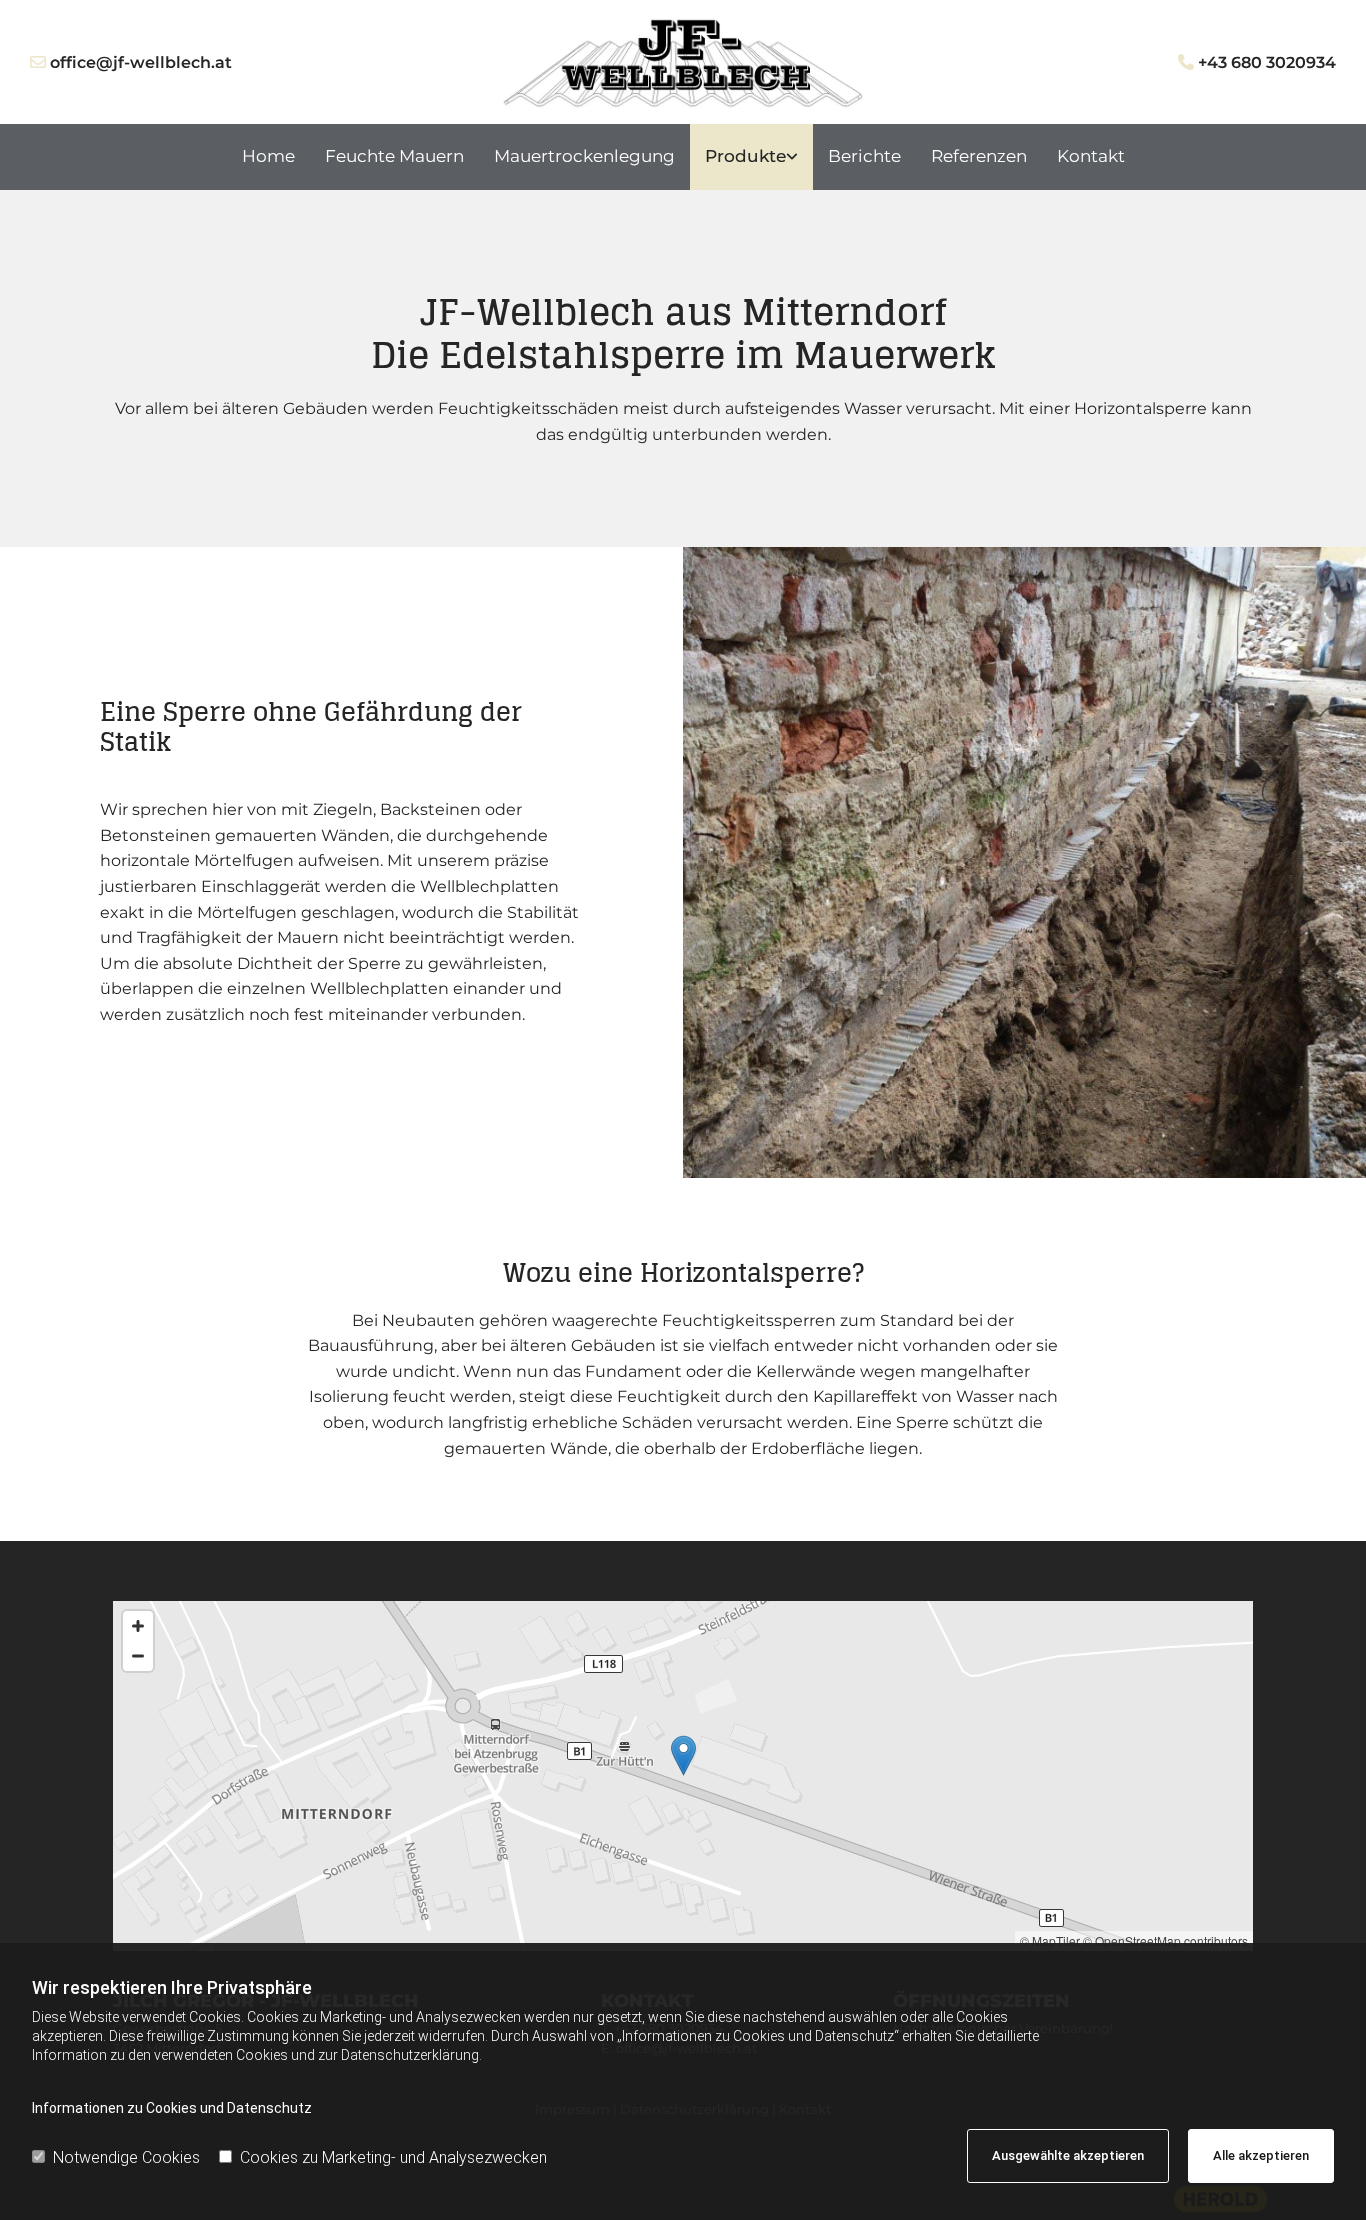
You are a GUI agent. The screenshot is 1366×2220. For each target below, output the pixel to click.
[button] (683, 1755)
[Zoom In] (138, 1626)
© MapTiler (1050, 1940)
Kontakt (1091, 156)
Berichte (864, 156)
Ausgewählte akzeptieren (1068, 2155)
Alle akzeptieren (1261, 2155)
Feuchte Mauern (394, 156)
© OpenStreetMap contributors (1165, 1940)
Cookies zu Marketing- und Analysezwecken (393, 2157)
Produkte (745, 156)
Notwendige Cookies (126, 2157)
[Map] (683, 1776)
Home (268, 156)
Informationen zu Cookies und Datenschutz (172, 2108)
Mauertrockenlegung (584, 156)
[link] (751, 157)
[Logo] (682, 63)
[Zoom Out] (138, 1656)
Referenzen (979, 156)
